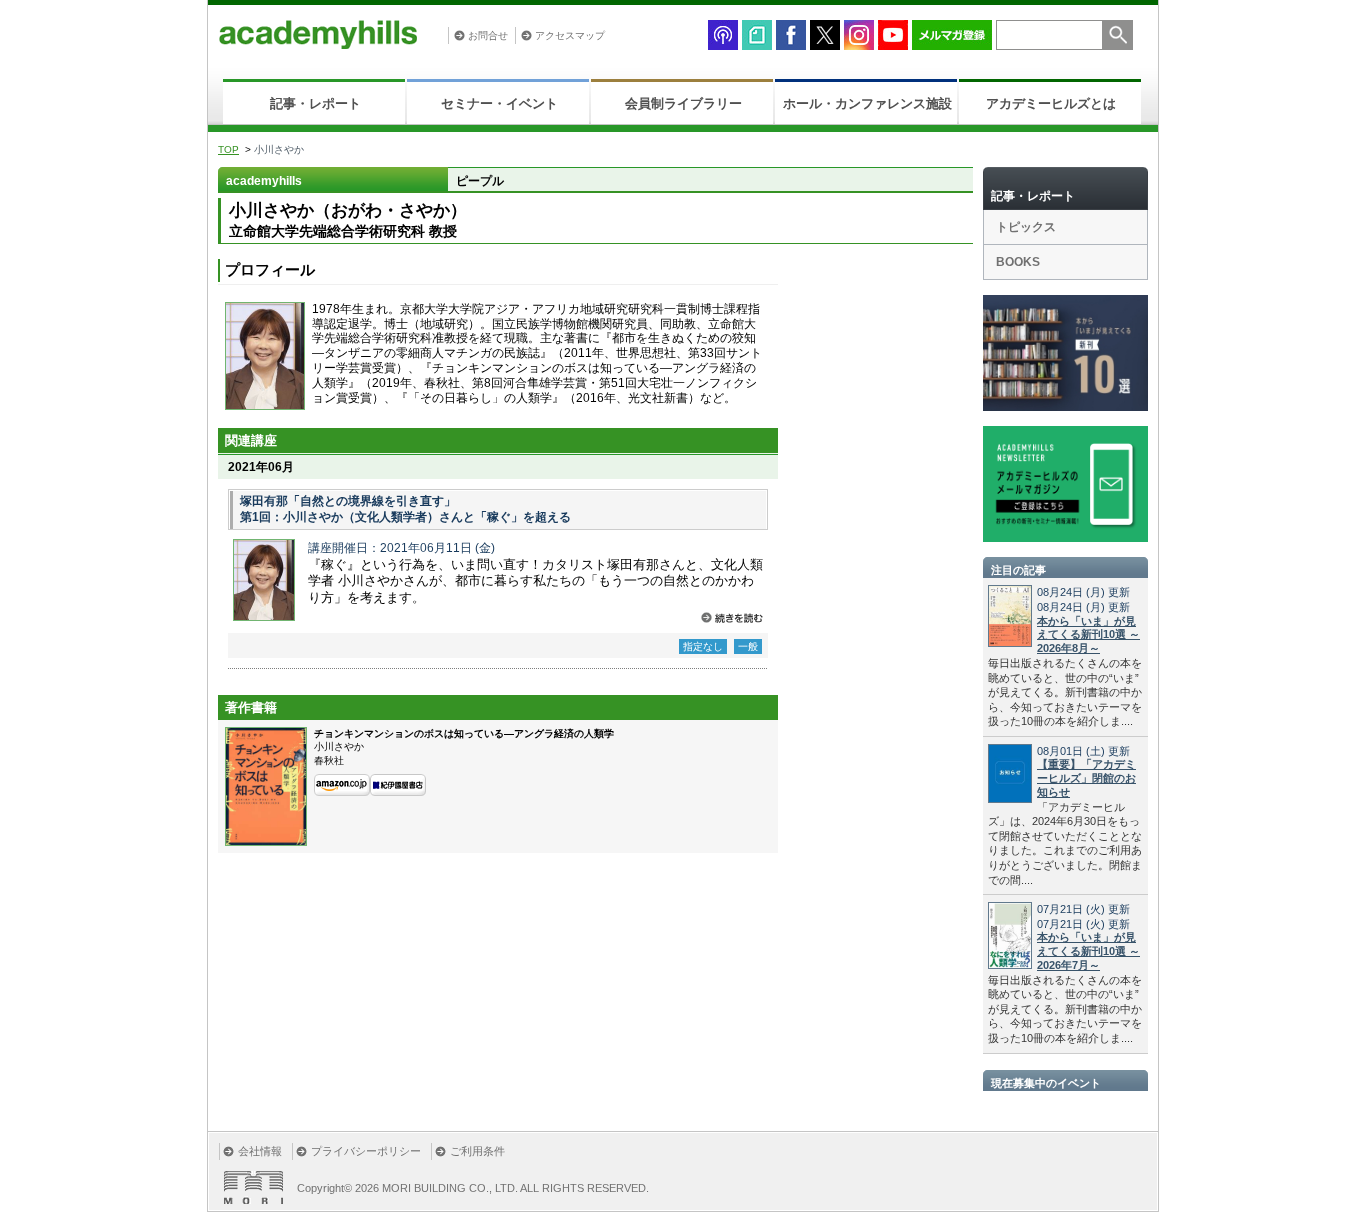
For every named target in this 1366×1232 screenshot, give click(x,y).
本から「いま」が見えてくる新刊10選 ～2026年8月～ (1088, 635)
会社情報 (260, 1151)
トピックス (1026, 227)
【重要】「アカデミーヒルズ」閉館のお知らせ (1086, 778)
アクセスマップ (570, 35)
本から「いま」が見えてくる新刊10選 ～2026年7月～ (1088, 951)
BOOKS (1018, 262)
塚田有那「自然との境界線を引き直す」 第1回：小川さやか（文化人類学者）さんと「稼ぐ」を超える (405, 509)
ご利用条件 (477, 1151)
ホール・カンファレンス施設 (867, 103)
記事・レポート (315, 103)
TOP (228, 149)
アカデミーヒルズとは (1051, 103)
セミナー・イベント (499, 103)
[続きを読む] (732, 617)
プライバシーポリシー (366, 1151)
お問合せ (488, 35)
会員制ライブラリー (683, 103)
